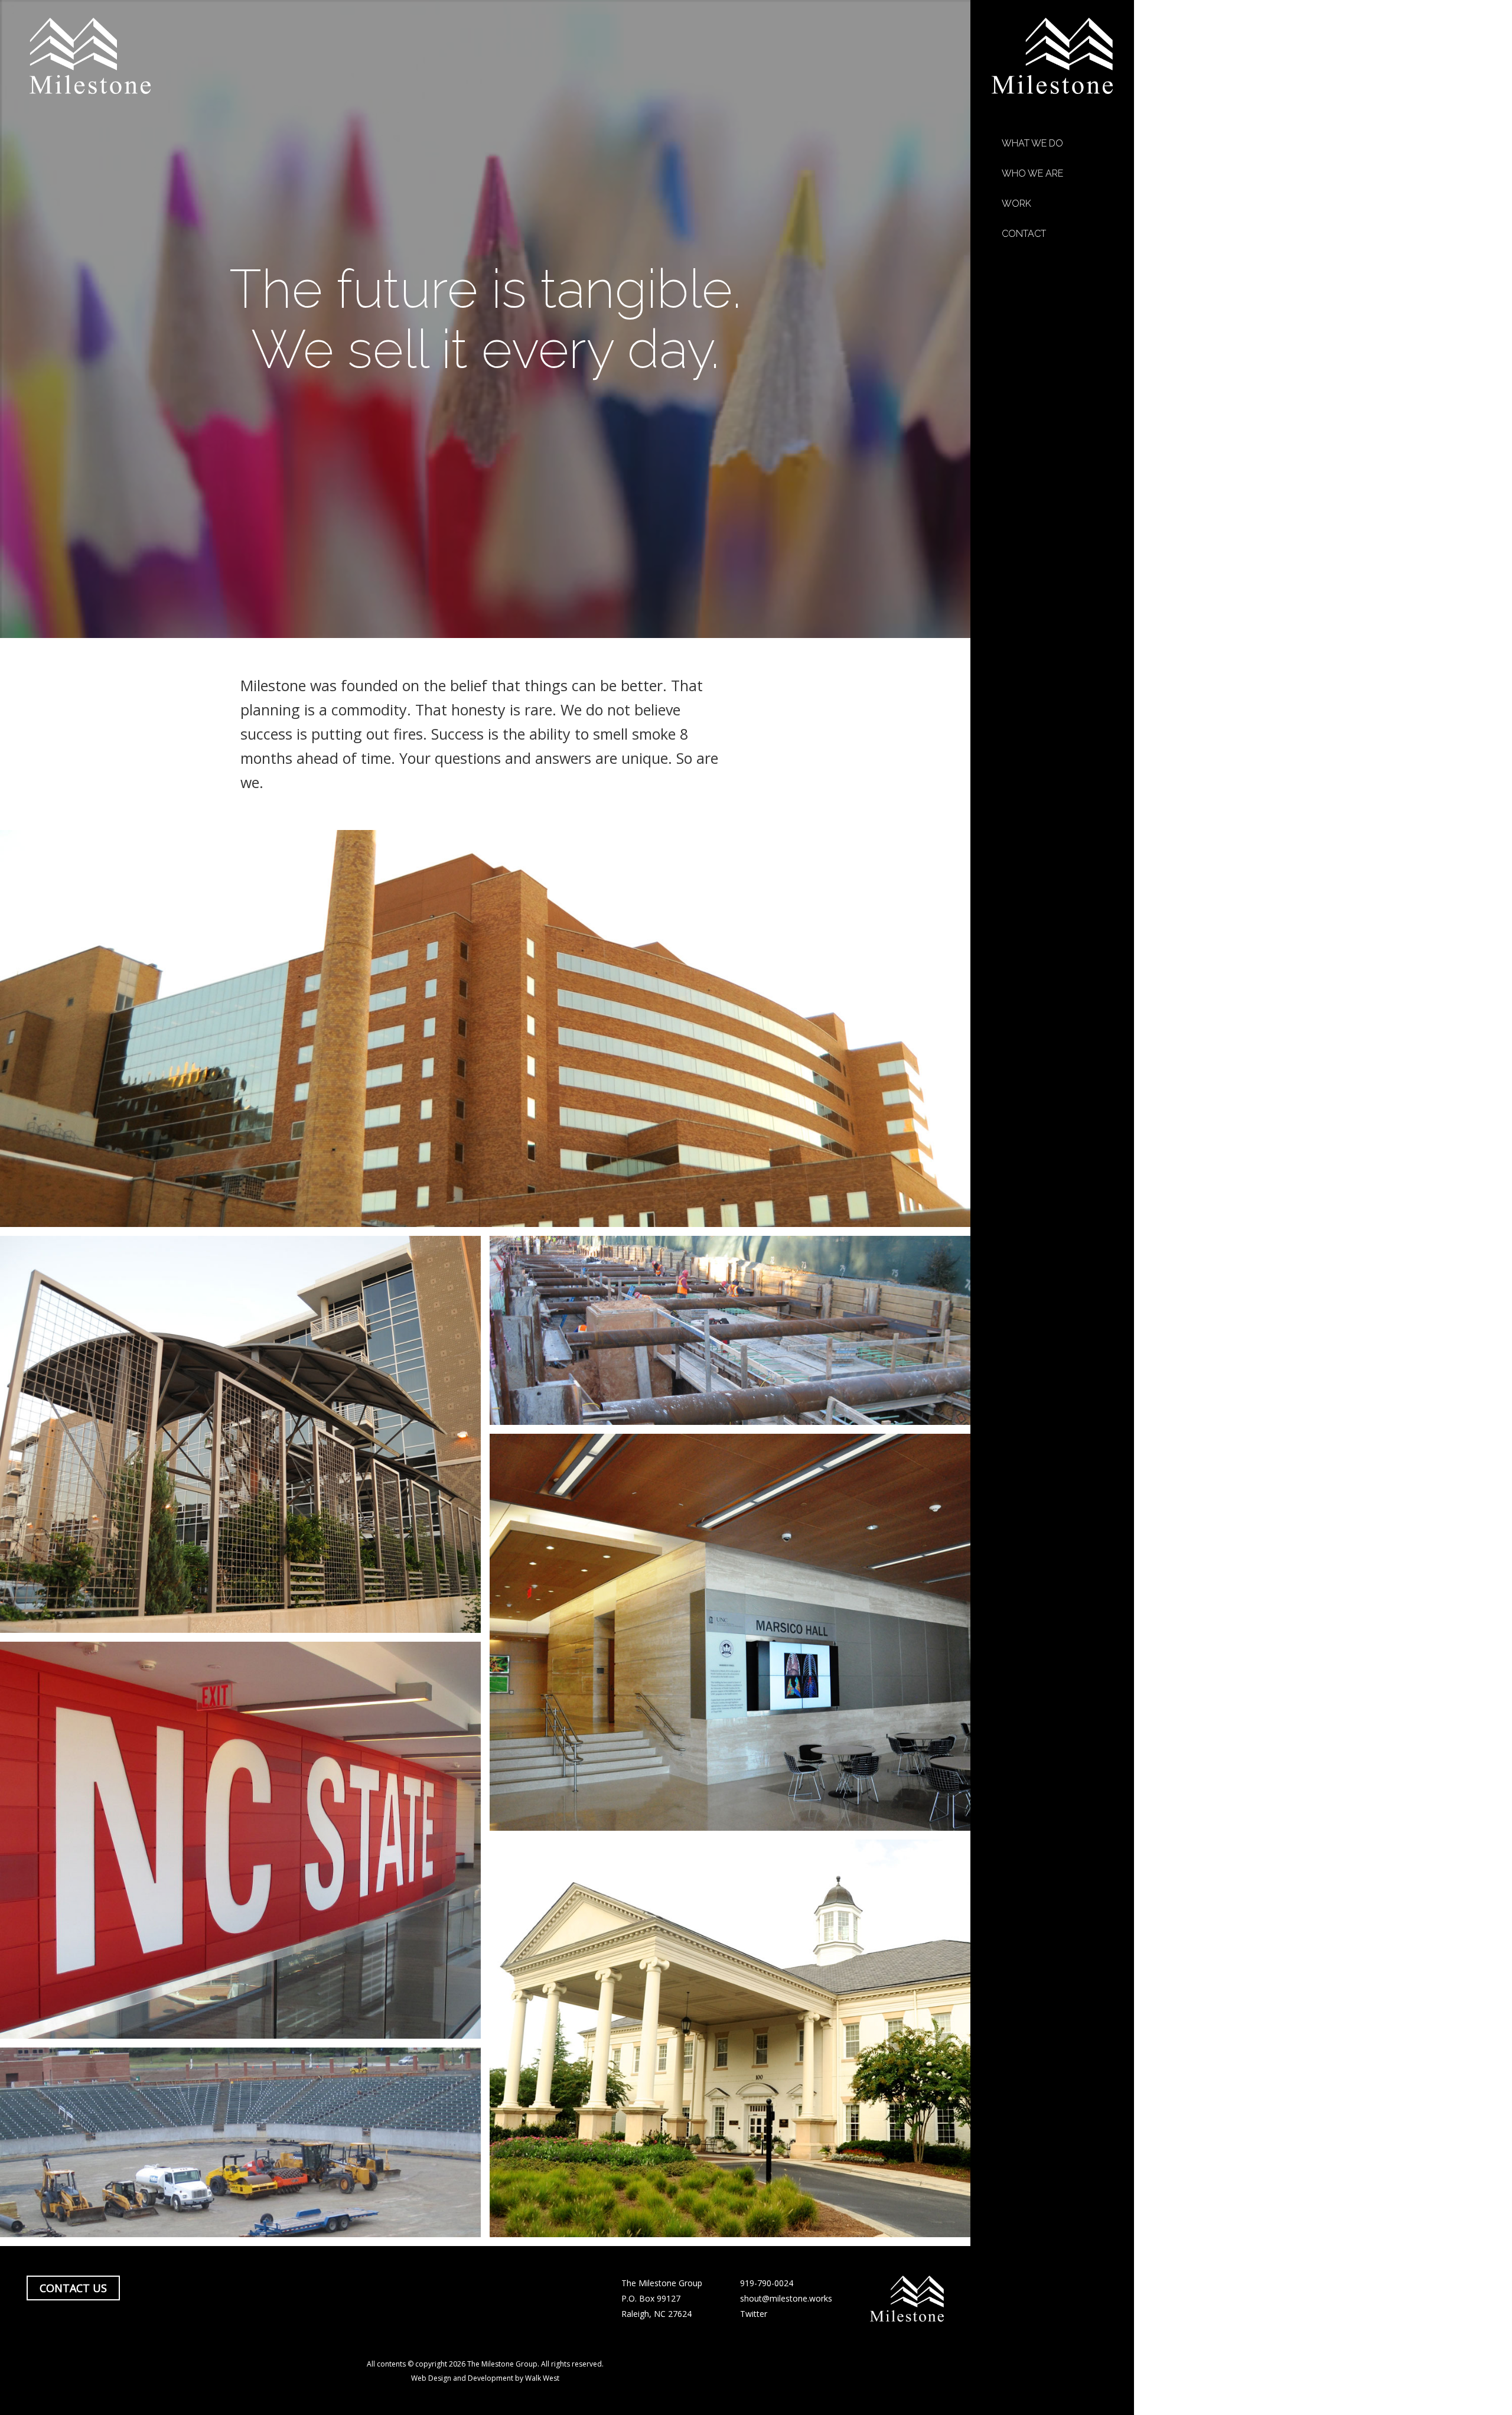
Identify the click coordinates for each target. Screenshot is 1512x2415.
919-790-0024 (767, 2283)
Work (1016, 204)
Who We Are (1032, 173)
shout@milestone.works (786, 2298)
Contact (1024, 234)
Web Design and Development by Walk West (485, 2378)
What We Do (1032, 143)
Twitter (754, 2314)
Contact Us (73, 2288)
